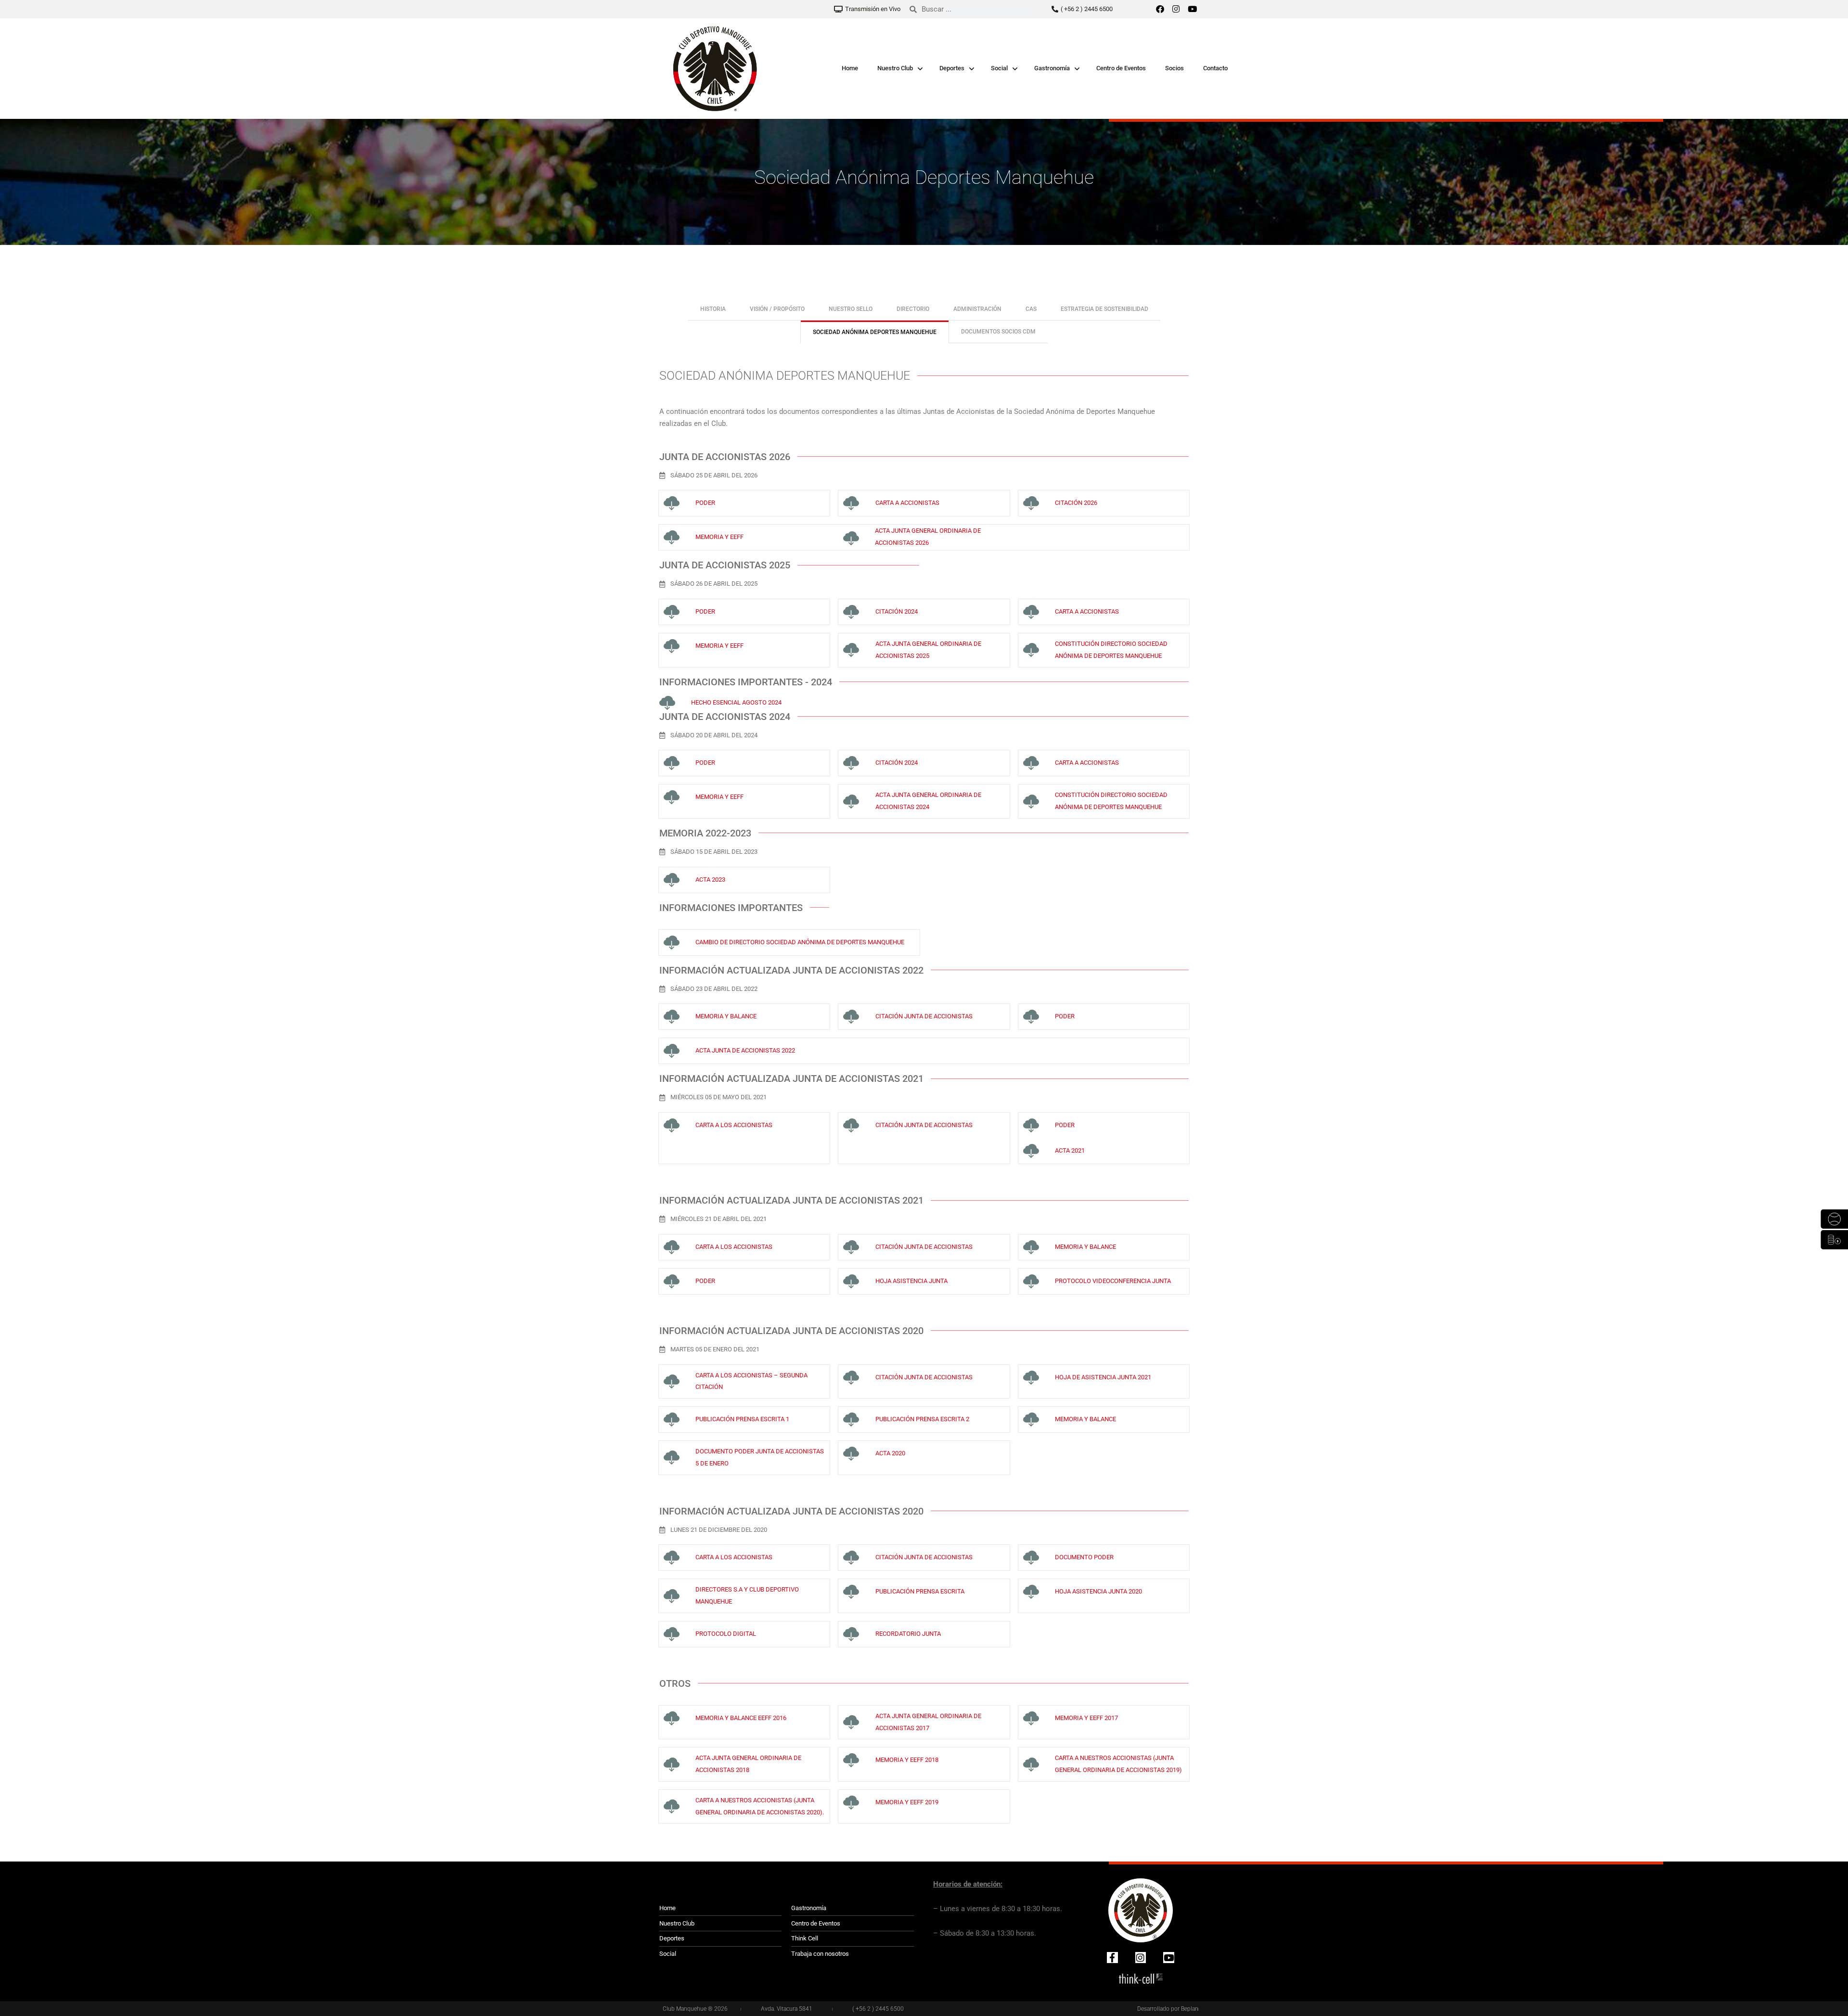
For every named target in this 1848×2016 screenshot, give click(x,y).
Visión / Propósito (777, 309)
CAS (1031, 309)
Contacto (1215, 68)
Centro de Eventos (1121, 68)
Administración (977, 309)
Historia (713, 309)
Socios (1174, 68)
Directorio (913, 309)
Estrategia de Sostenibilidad (1104, 309)
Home (850, 68)
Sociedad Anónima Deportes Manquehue (875, 332)
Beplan (1190, 2009)
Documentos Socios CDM (998, 332)
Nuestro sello (851, 309)
